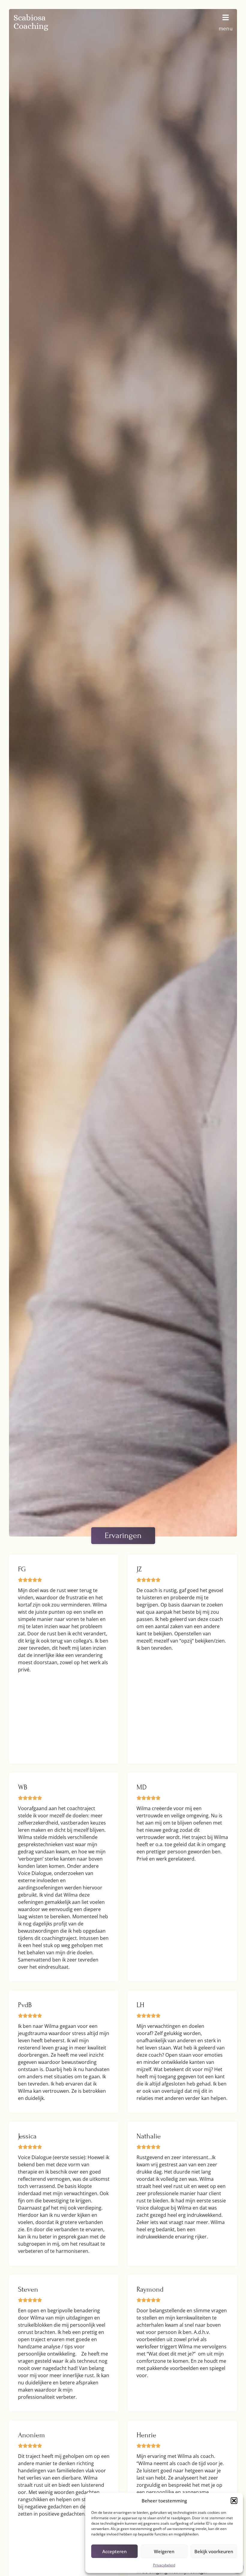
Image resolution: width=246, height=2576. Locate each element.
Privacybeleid (164, 2565)
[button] (234, 2501)
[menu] (226, 17)
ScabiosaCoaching (31, 22)
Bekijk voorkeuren (214, 2551)
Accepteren (114, 2551)
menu (226, 28)
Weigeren (164, 2551)
